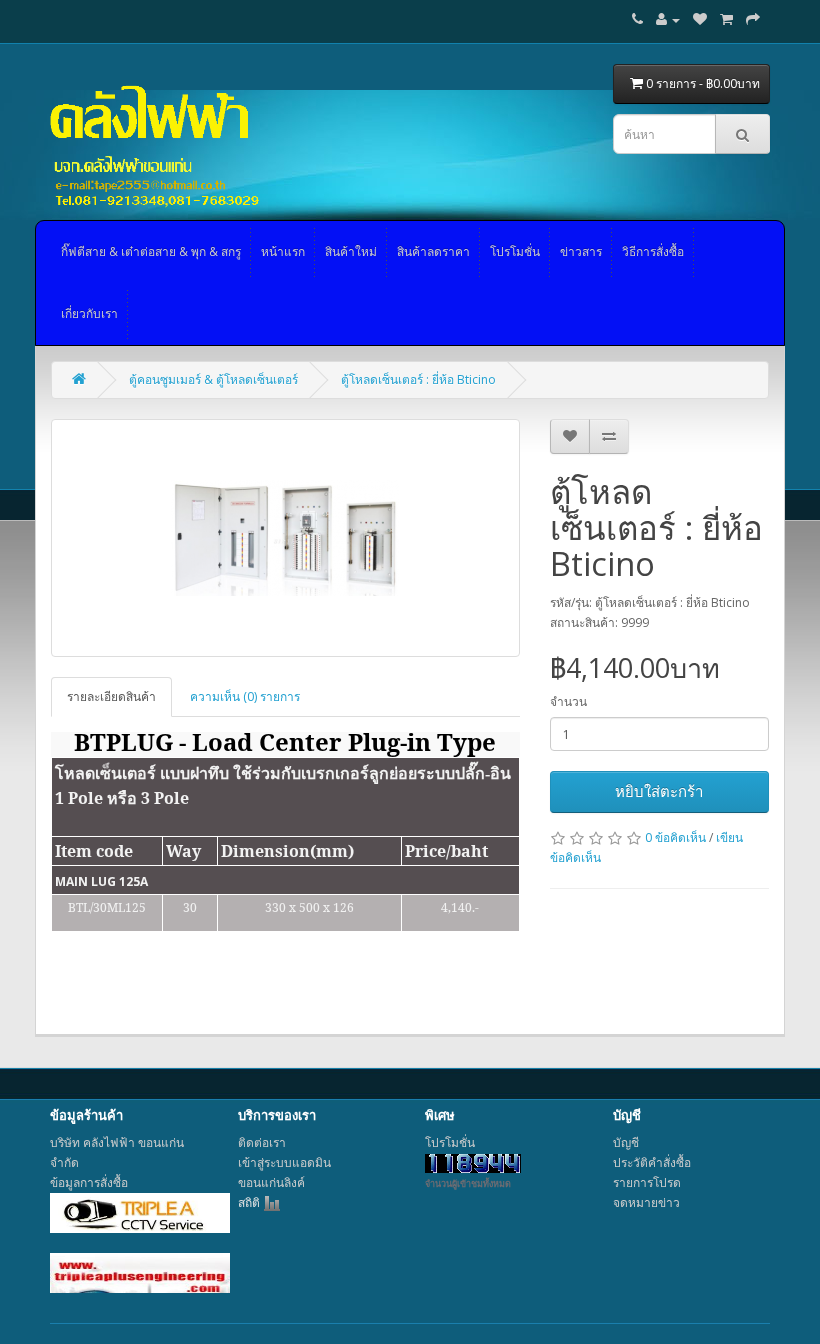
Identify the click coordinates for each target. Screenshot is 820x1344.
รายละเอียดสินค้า (111, 696)
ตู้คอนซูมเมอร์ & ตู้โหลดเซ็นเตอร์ (213, 379)
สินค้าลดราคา (433, 251)
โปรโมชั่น (515, 251)
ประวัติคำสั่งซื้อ (652, 1162)
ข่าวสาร (581, 251)
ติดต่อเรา (262, 1142)
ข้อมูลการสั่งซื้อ (89, 1182)
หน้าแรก (283, 251)
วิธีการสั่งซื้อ (653, 251)
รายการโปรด (647, 1182)
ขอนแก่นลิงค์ (271, 1182)
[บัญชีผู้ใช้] (668, 19)
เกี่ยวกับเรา (89, 313)
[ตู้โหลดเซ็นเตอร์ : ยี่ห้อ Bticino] (285, 538)
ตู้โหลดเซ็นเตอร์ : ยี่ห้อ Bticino (418, 379)
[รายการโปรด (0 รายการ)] (700, 19)
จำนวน (568, 701)
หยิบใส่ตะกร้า (659, 791)
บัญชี (626, 1142)
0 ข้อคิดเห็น (675, 837)
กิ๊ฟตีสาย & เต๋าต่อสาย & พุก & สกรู (151, 251)
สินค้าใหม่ (351, 251)
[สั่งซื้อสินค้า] (753, 19)
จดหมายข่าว (646, 1202)
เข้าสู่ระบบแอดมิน (284, 1162)
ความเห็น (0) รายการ (245, 696)
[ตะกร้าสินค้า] (726, 19)
